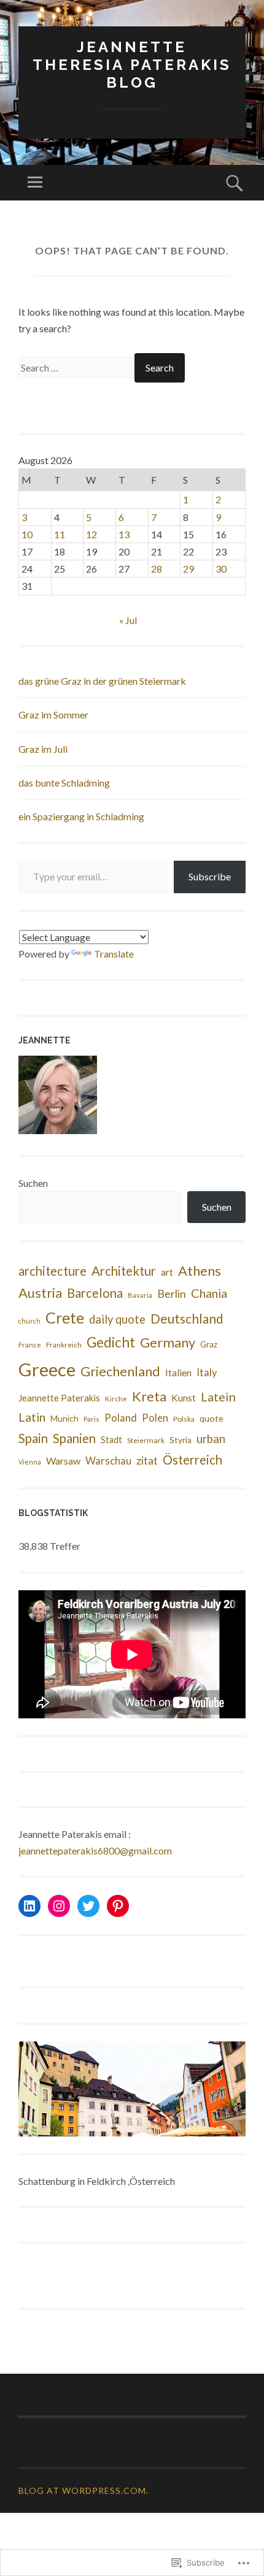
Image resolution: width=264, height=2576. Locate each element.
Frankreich (64, 1345)
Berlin (172, 1294)
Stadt (111, 1440)
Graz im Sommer (53, 714)
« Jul (128, 620)
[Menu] (35, 183)
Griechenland (120, 1371)
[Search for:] (76, 368)
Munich (64, 1419)
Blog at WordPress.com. (83, 2490)
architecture (52, 1271)
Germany (168, 1342)
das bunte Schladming (64, 783)
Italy (207, 1373)
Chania (209, 1293)
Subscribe (210, 876)
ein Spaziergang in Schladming (81, 816)
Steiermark (146, 1440)
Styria (181, 1440)
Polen (155, 1418)
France (30, 1345)
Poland (121, 1418)
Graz (209, 1344)
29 (188, 569)
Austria (40, 1293)
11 (60, 534)
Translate (114, 954)
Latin (32, 1417)
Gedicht (111, 1342)
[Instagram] (59, 1906)
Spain (33, 1438)
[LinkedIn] (29, 1906)
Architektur (124, 1271)
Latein (218, 1397)
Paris (91, 1419)
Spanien (74, 1438)
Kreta (149, 1396)
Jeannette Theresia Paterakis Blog (132, 65)
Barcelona (95, 1293)
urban (211, 1439)
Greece (47, 1369)
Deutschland (187, 1318)
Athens (200, 1271)
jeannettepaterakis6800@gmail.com (95, 1850)
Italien (178, 1372)
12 (91, 534)
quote (212, 1418)
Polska (184, 1419)
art (167, 1272)
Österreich (192, 1460)
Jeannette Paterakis (59, 1398)
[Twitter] (88, 1906)
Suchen (33, 1183)
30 (221, 569)
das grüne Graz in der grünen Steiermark (102, 681)
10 (27, 534)
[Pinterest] (118, 1906)
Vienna (30, 1462)
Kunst (184, 1398)
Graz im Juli (43, 749)
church (29, 1321)
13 (124, 534)
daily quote (117, 1319)
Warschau (108, 1461)
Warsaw (63, 1461)
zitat (147, 1460)
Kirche (116, 1399)
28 (157, 569)
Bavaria (140, 1295)
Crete (65, 1317)
